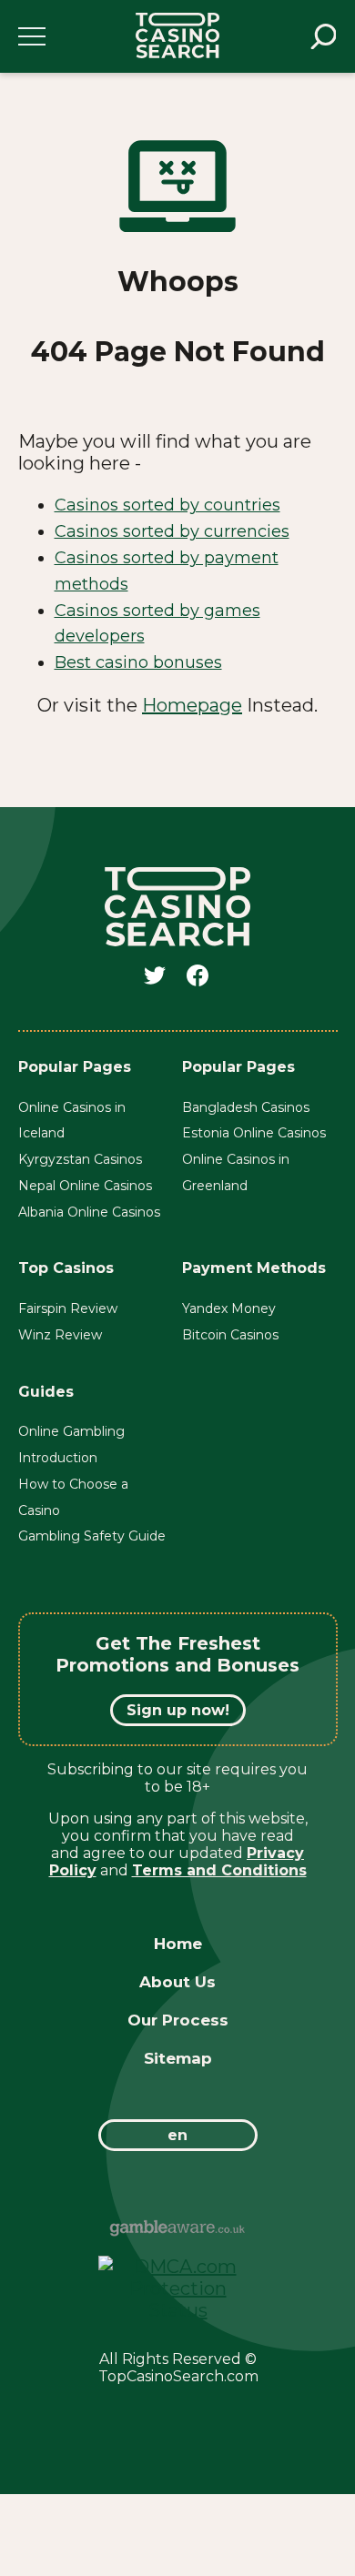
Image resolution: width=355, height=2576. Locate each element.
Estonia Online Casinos (254, 1133)
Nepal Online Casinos (85, 1186)
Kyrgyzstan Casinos (80, 1159)
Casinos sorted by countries (167, 505)
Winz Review (60, 1335)
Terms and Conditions (219, 1870)
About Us (177, 1982)
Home (178, 1944)
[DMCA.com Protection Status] (178, 2310)
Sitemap (178, 2058)
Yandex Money (229, 1308)
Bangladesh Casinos (246, 1107)
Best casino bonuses (138, 662)
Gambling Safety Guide (92, 1536)
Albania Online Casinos (89, 1212)
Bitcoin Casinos (230, 1335)
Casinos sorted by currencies (172, 531)
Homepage (192, 705)
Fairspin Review (68, 1308)
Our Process (178, 2020)
